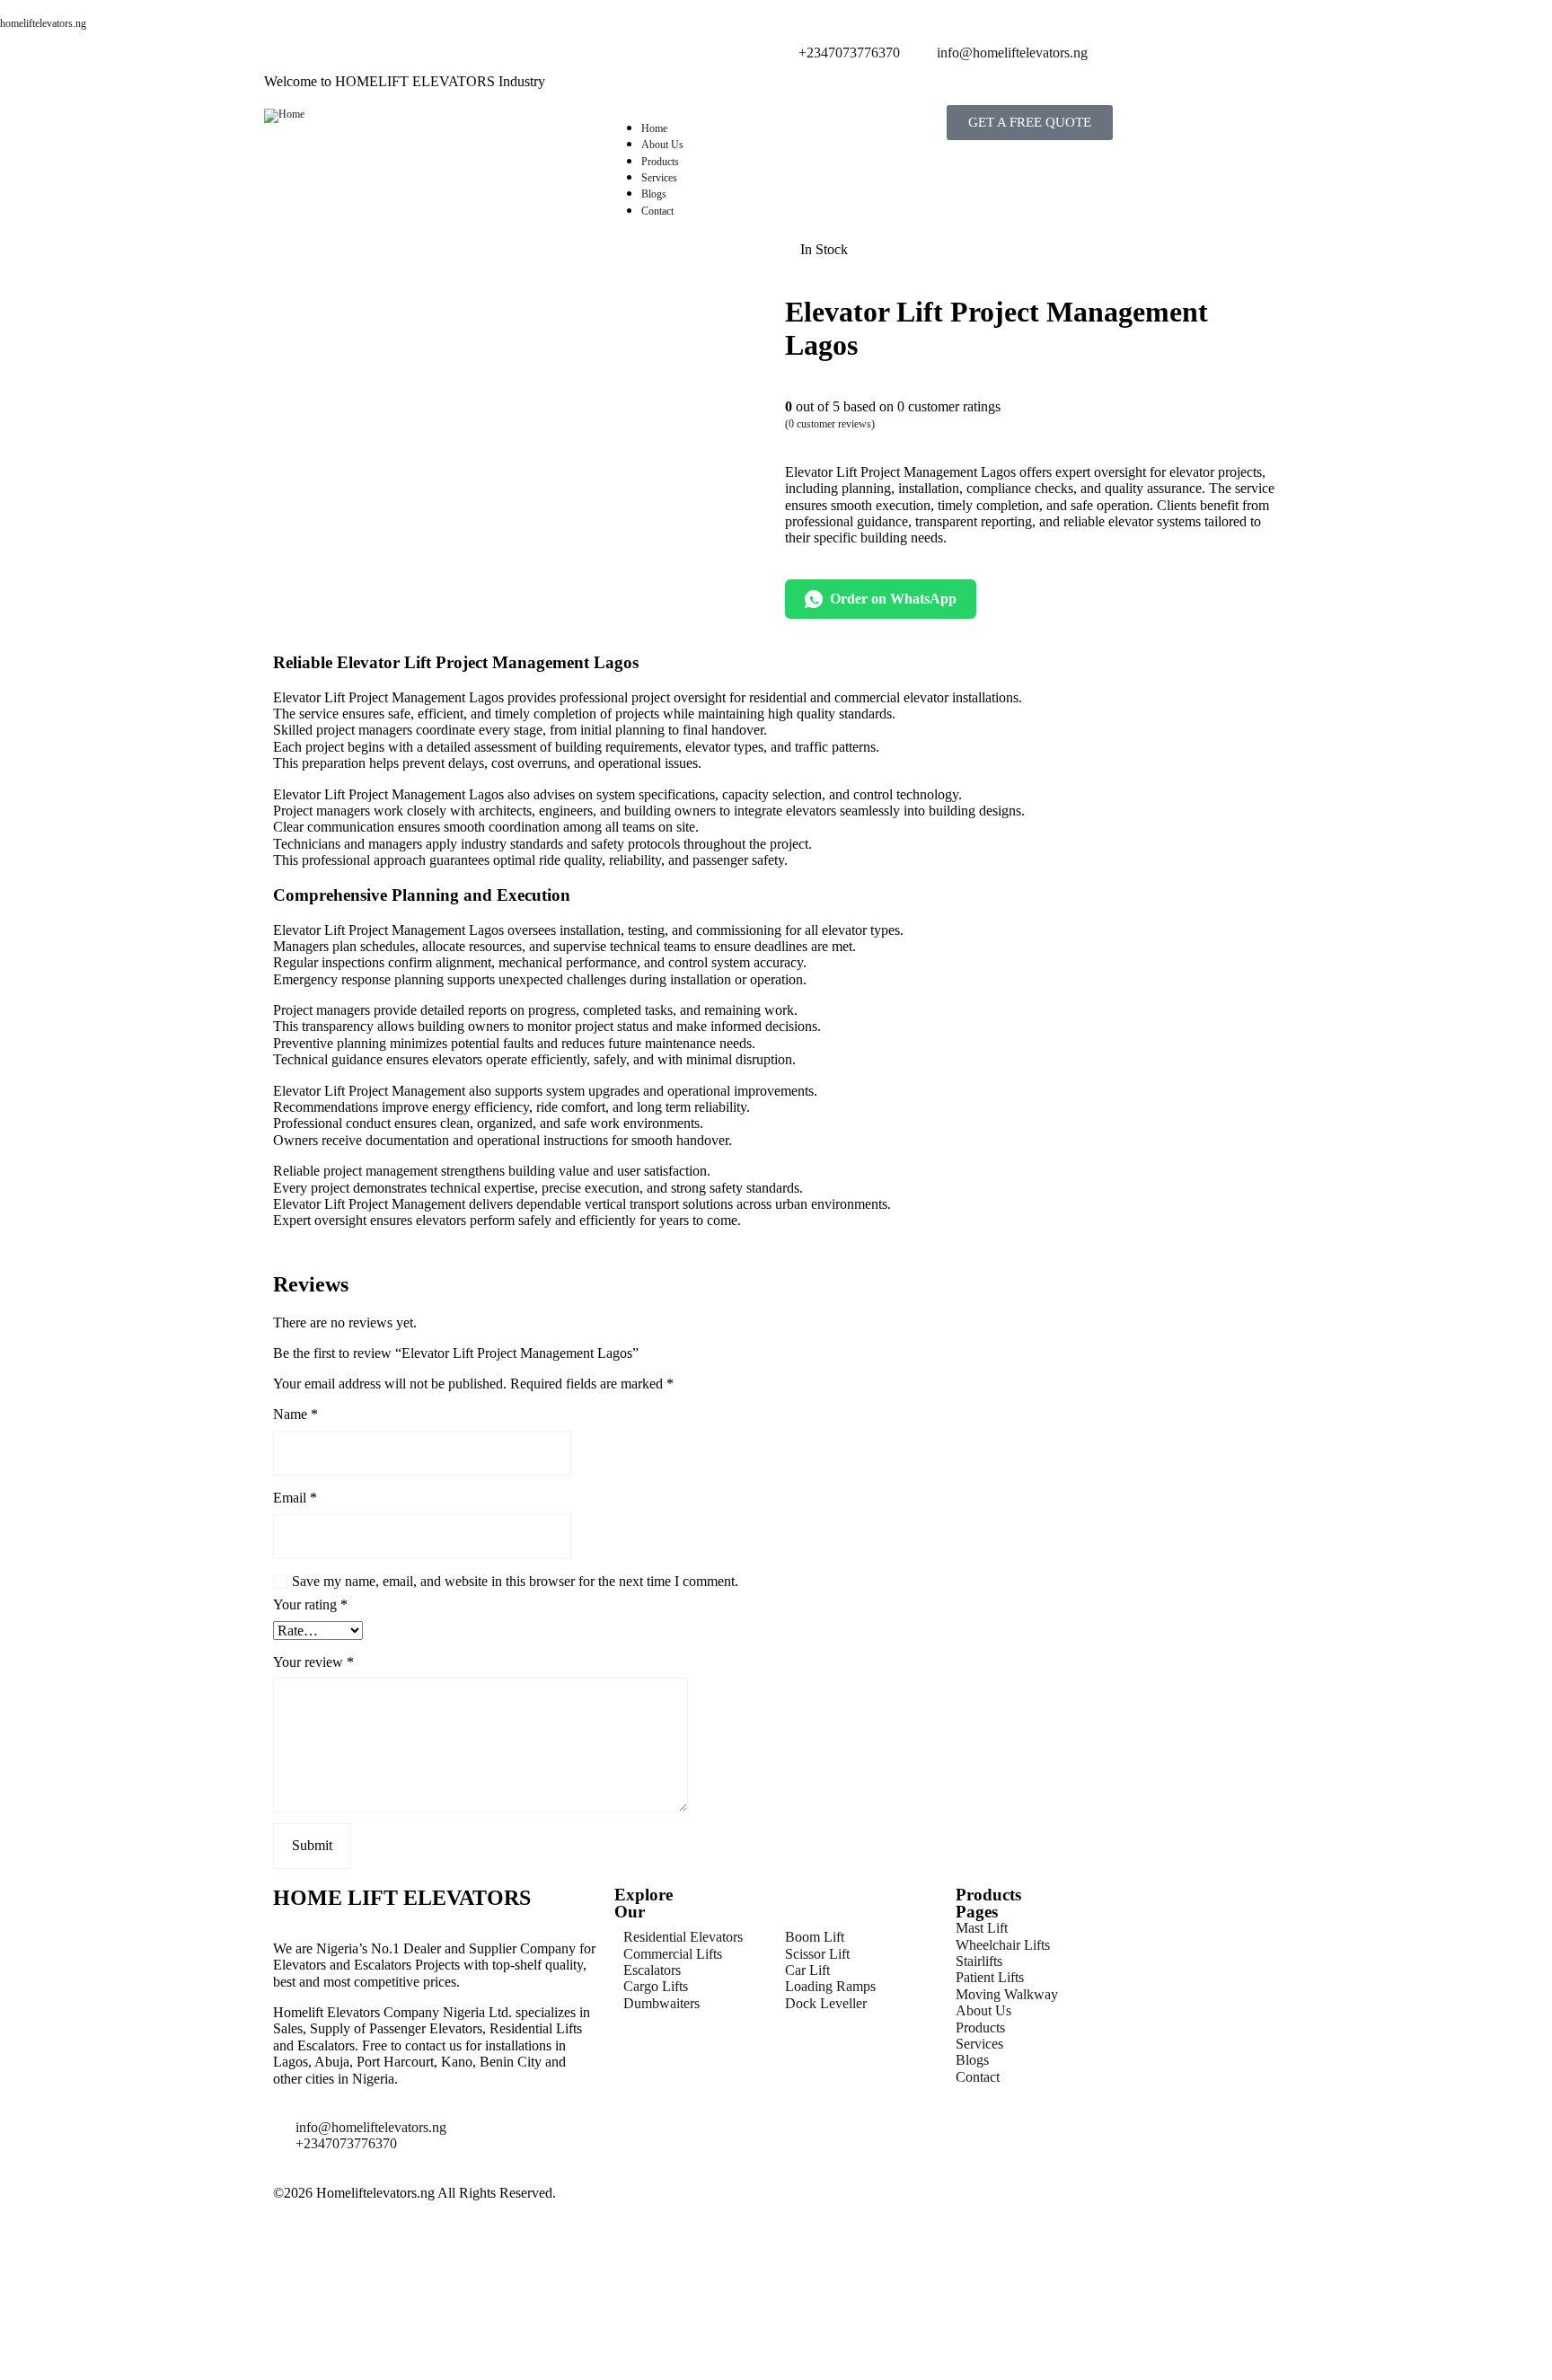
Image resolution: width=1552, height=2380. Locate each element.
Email (295, 1498)
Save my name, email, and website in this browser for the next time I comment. (515, 1581)
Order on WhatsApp (893, 599)
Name (295, 1414)
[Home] (284, 114)
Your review (313, 1662)
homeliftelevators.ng (43, 23)
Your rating (310, 1604)
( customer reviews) (830, 424)
